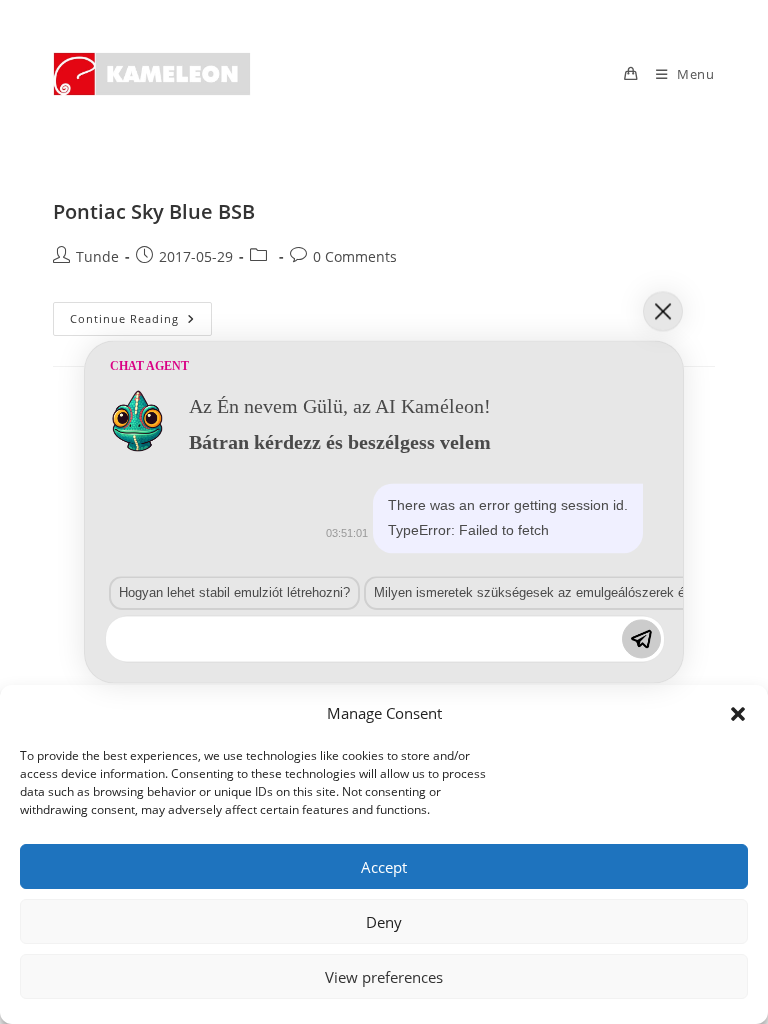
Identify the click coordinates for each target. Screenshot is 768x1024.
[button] (738, 714)
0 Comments (355, 256)
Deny (384, 922)
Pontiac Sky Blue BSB (154, 211)
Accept (384, 867)
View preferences (384, 977)
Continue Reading (141, 322)
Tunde (97, 256)
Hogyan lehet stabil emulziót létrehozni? (234, 592)
